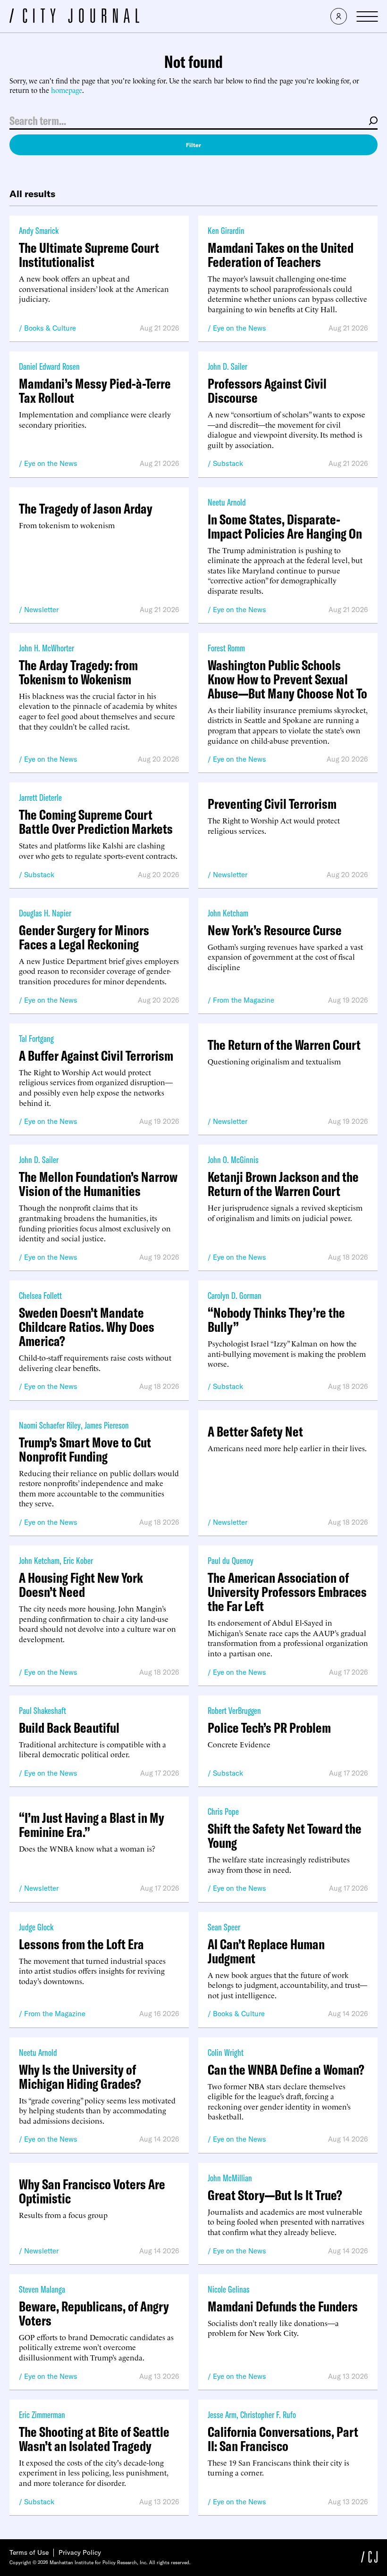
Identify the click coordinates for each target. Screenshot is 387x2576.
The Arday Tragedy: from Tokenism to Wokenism (78, 672)
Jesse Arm (222, 2414)
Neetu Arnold (227, 502)
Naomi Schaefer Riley (50, 1425)
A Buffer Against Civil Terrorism (96, 1055)
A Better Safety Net (255, 1431)
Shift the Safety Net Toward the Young (285, 1836)
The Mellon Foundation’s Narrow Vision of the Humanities (98, 1184)
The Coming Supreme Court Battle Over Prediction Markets (96, 822)
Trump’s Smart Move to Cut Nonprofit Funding (85, 1449)
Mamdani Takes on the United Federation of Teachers (281, 255)
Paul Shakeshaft (42, 1710)
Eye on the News (240, 328)
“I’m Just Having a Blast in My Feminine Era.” (92, 1825)
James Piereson (107, 1425)
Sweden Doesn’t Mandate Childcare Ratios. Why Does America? (87, 1327)
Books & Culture (50, 328)
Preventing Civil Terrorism (272, 804)
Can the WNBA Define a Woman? (286, 2069)
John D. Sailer (227, 366)
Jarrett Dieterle (40, 797)
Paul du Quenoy (231, 1560)
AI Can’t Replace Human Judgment (266, 1951)
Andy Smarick (39, 230)
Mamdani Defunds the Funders (283, 2306)
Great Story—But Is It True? (275, 2195)
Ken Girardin (226, 230)
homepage (67, 90)
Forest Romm (226, 648)
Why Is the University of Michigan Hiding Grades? (80, 2077)
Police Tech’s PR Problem (269, 1728)
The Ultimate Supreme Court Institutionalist (89, 255)
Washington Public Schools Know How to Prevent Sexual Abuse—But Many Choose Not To (287, 679)
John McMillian (230, 2178)
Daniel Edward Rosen (49, 366)
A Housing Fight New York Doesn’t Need (81, 1585)
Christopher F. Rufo (268, 2414)
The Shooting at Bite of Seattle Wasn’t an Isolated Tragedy (94, 2439)
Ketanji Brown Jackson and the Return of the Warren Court (283, 1184)
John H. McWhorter (46, 648)
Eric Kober (78, 1560)
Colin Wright (226, 2052)
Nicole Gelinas (229, 2289)
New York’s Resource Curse (275, 930)
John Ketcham (228, 913)
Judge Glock (36, 1927)
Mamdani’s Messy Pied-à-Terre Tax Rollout (95, 391)
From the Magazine (244, 1000)
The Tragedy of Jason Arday (86, 508)
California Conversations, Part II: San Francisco (283, 2439)
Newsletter (41, 610)
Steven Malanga (42, 2289)
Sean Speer (224, 1927)
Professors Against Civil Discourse (267, 391)
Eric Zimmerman (42, 2414)
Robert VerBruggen (234, 1710)
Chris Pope (223, 1811)
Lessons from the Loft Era (81, 1944)
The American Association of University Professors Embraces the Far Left (287, 1592)
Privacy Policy (80, 2552)
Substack (228, 463)
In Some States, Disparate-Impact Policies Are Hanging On (285, 526)
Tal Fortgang (36, 1038)
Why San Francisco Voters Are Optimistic (92, 2191)
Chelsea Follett (40, 1295)
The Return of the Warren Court (284, 1045)
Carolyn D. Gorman (235, 1295)
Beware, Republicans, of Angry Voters (94, 2313)
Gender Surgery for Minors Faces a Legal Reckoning (84, 937)
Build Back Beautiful (69, 1728)
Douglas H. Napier (45, 913)
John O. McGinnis (233, 1159)
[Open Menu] (367, 17)
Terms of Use (29, 2552)
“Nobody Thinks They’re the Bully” (276, 1320)
